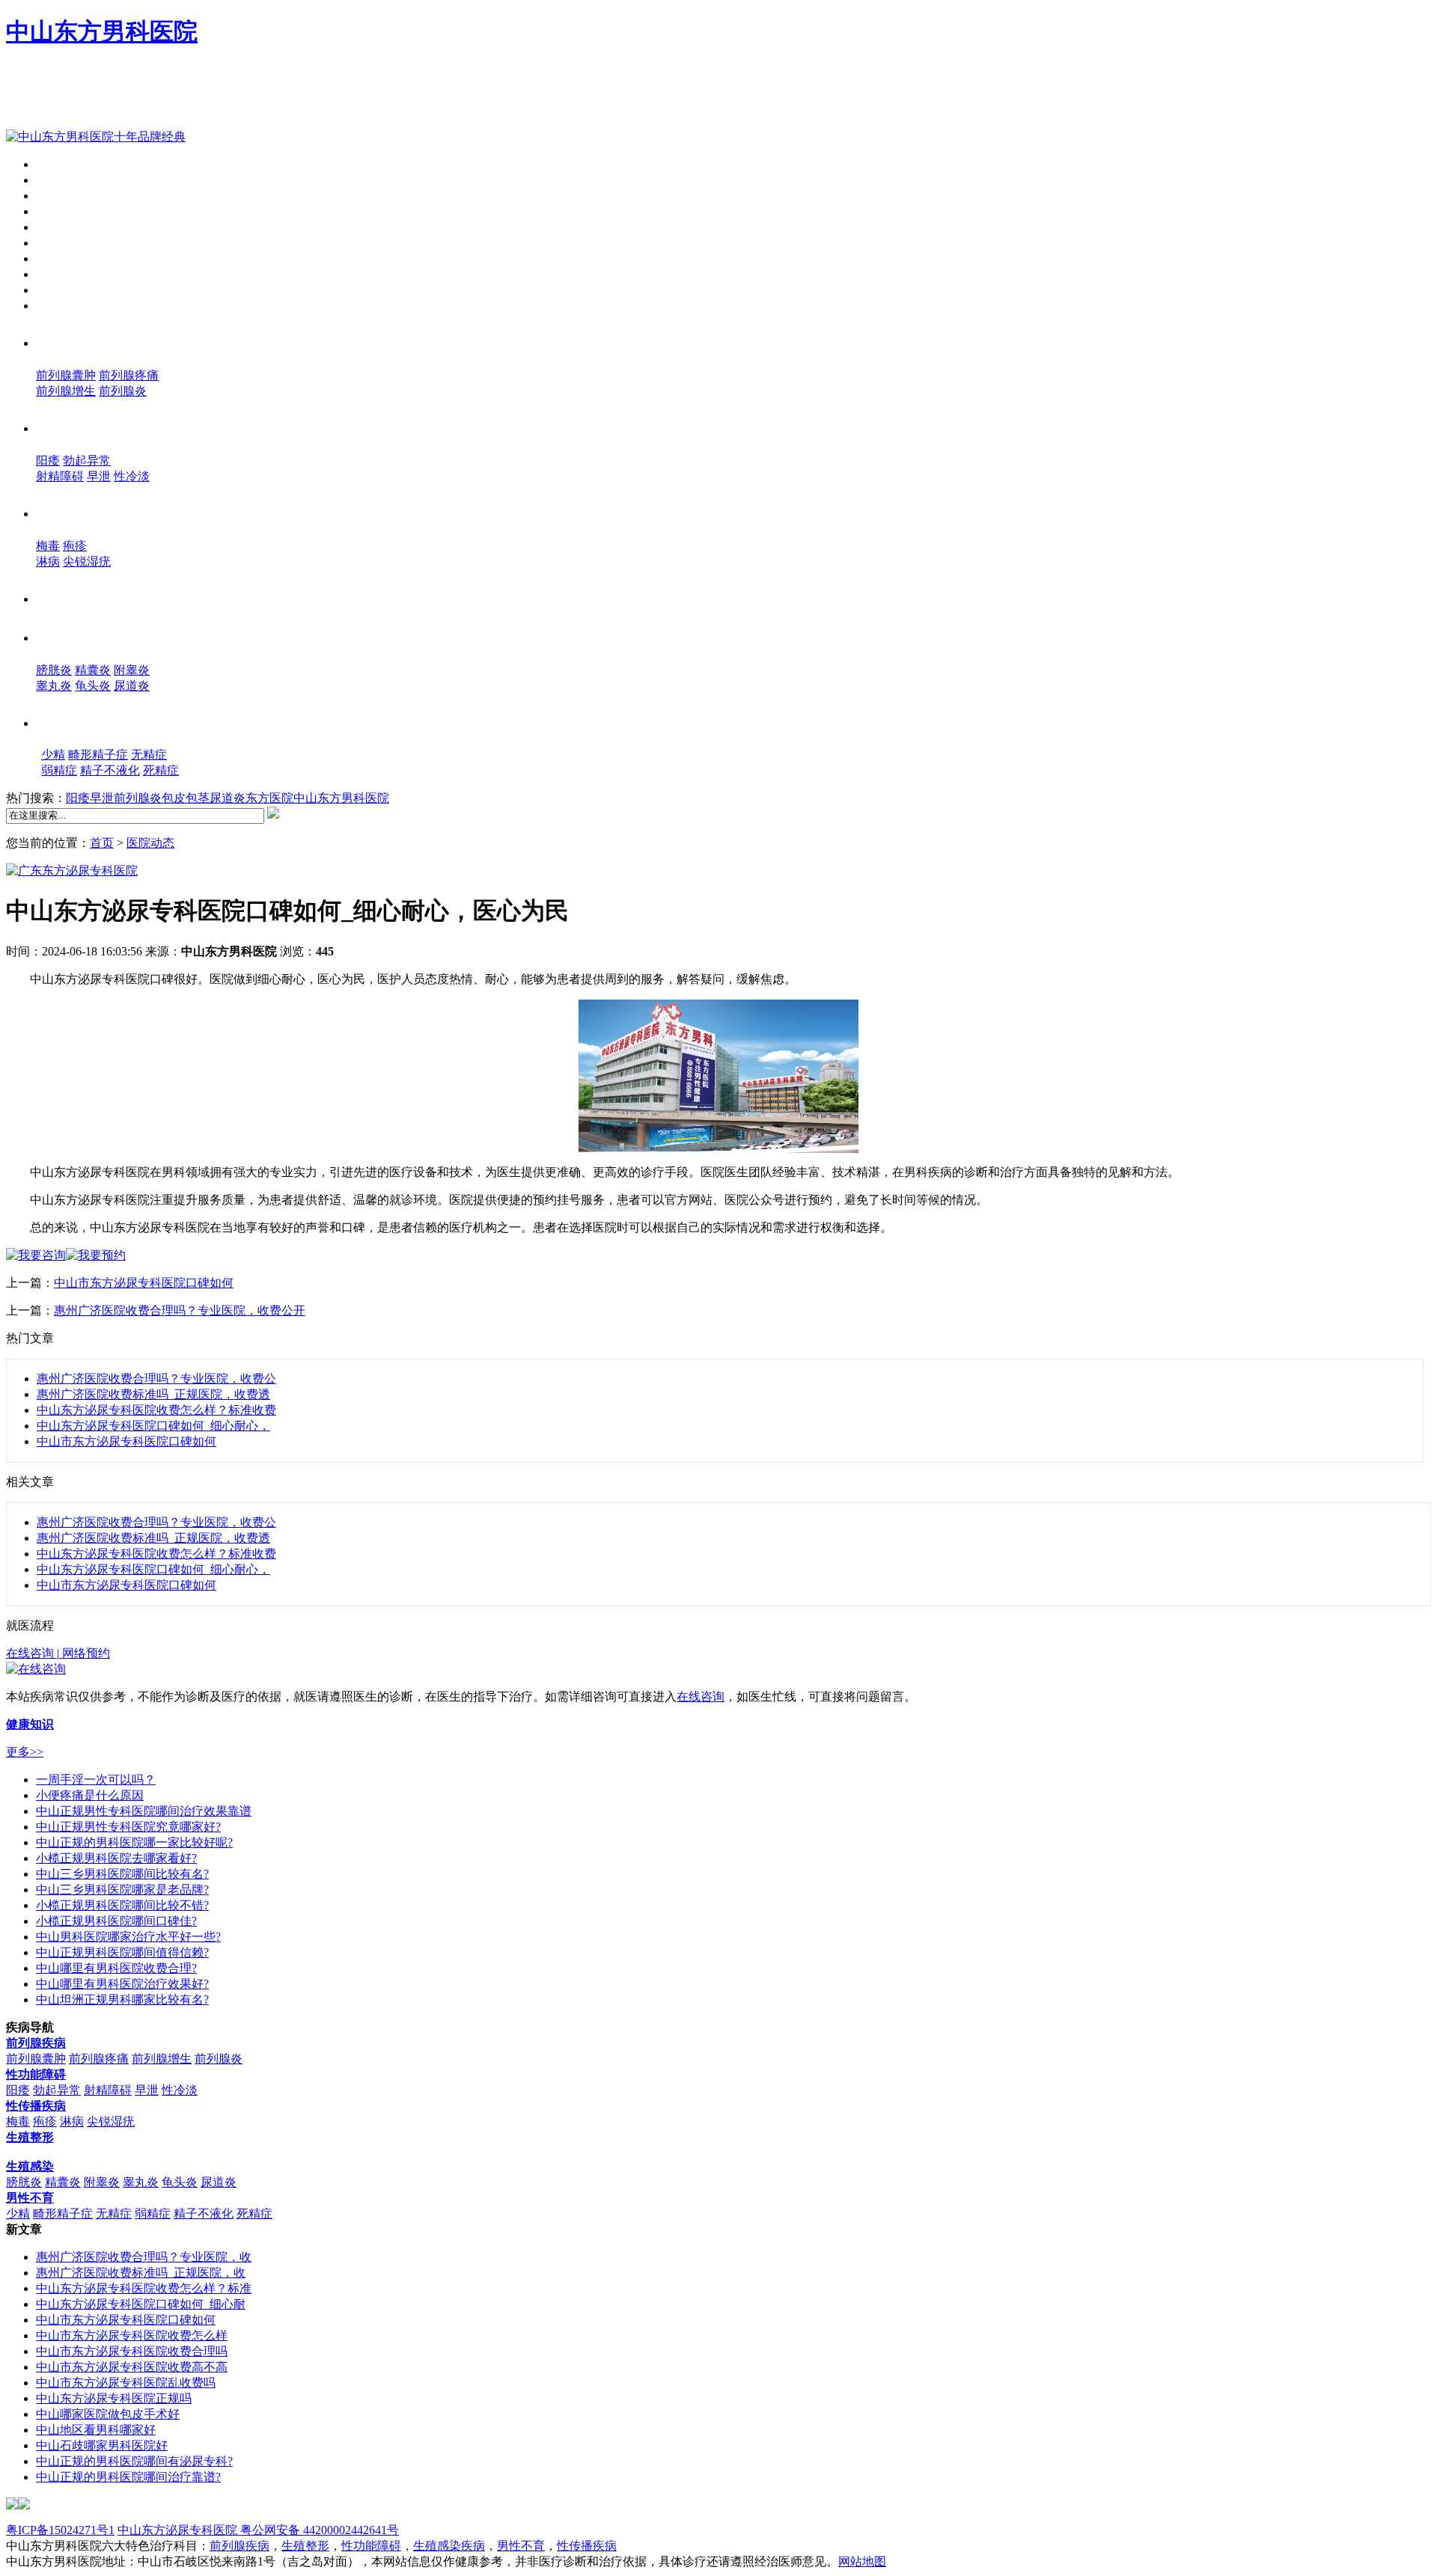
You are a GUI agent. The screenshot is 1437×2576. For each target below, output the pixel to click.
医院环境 (60, 211)
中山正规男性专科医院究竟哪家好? (128, 1827)
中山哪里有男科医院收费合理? (116, 1968)
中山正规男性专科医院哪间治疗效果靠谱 (144, 1811)
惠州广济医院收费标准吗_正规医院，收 (141, 2273)
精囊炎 (93, 670)
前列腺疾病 (81, 341)
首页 (48, 164)
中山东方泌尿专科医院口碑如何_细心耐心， (153, 1426)
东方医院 (269, 798)
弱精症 (59, 770)
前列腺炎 (123, 391)
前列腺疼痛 (129, 375)
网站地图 (862, 2561)
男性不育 (77, 721)
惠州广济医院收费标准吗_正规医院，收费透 (153, 1394)
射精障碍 (60, 476)
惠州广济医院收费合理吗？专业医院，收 (144, 2257)
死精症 (161, 770)
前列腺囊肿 (66, 375)
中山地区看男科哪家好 (96, 2430)
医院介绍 (60, 180)
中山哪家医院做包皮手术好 (108, 2414)
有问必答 (60, 274)
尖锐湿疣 (87, 562)
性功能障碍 (81, 426)
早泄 (99, 476)
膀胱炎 (54, 670)
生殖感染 (72, 636)
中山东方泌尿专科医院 (177, 2530)
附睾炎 (132, 670)
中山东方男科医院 (102, 31)
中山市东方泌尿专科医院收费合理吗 (132, 2351)
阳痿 (48, 461)
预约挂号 (60, 290)
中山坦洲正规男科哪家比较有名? (122, 2000)
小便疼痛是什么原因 (90, 1795)
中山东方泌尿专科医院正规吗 (114, 2398)
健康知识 (60, 243)
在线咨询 (31, 1653)
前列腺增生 (66, 391)
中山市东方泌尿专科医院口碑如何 (144, 1283)
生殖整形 (72, 597)
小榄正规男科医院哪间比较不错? (122, 1905)
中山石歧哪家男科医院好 (102, 2445)
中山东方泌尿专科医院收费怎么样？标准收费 (156, 1410)
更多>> (25, 1752)
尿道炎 (132, 686)
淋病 (48, 562)
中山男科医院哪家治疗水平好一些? (128, 1937)
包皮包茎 (186, 798)
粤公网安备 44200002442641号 (318, 2530)
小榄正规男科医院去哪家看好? (116, 1858)
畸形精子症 (98, 755)
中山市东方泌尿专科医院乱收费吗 (126, 2383)
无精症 (149, 755)
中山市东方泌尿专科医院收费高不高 (132, 2367)
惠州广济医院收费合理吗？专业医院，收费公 (156, 1379)
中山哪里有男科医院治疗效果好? (122, 1984)
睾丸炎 (54, 686)
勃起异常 (87, 461)
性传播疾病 (81, 512)
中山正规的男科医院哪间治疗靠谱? (128, 2477)
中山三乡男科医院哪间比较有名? (122, 1874)
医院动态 (60, 196)
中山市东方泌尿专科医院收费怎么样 (132, 2335)
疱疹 (75, 546)
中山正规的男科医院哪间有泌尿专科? (134, 2461)
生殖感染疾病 (449, 2546)
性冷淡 (132, 476)
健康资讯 (60, 227)
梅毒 (48, 546)
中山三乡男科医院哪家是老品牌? (122, 1890)
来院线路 (60, 258)
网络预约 (85, 1653)
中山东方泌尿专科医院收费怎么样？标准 (144, 2288)
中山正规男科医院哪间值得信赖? (122, 1952)
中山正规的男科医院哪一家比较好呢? (134, 1842)
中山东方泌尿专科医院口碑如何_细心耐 (141, 2304)
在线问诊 (60, 306)
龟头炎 (93, 686)
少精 (53, 755)
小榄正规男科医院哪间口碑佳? (116, 1921)
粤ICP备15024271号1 (60, 2530)
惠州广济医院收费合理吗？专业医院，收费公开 (180, 1310)
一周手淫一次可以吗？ (96, 1780)
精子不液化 (110, 770)
